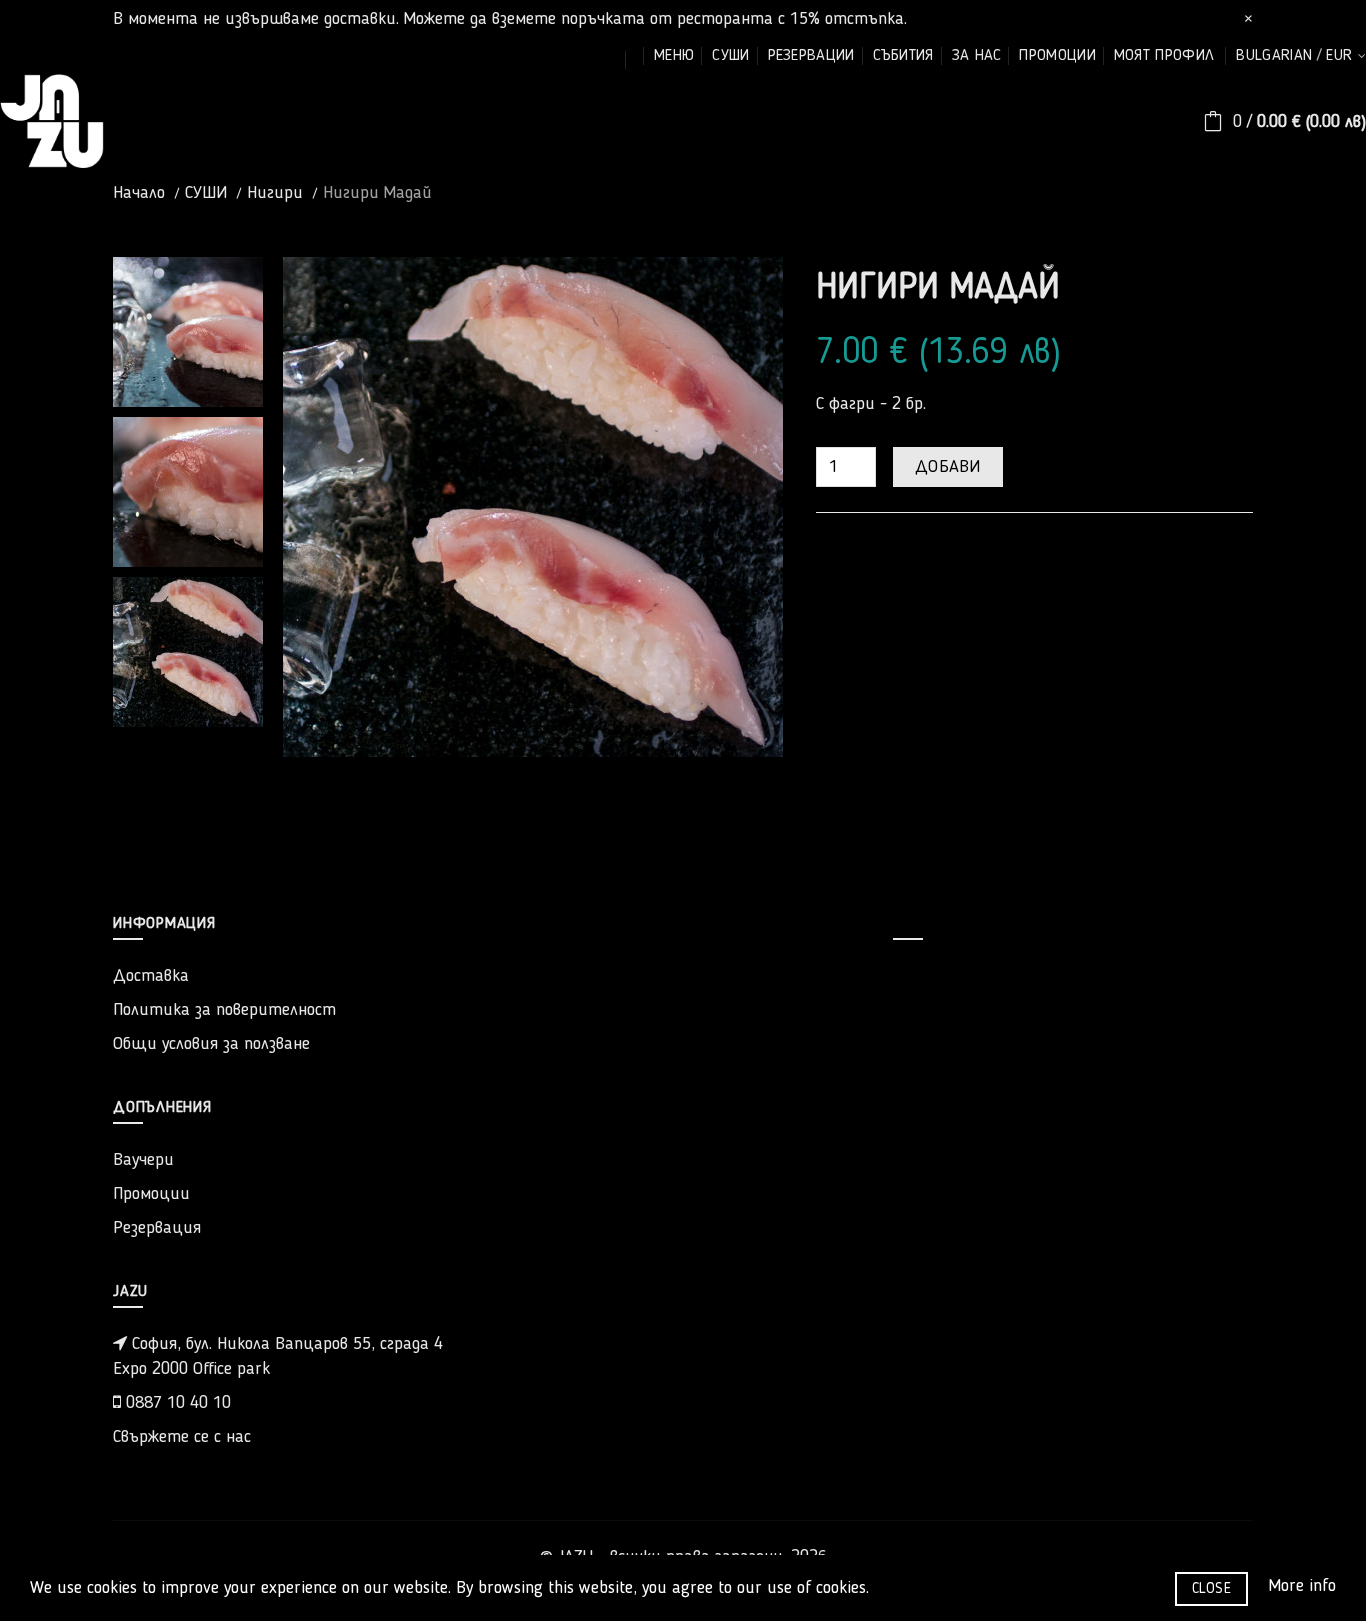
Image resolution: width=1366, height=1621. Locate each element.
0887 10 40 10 (176, 1403)
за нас (977, 56)
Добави (948, 467)
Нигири (275, 193)
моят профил (1164, 56)
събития (903, 56)
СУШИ (206, 193)
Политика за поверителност (224, 1010)
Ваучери (143, 1160)
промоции (1057, 56)
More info (1302, 1586)
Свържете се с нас (182, 1437)
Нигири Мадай (377, 193)
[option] (188, 332)
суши (730, 56)
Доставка (151, 976)
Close (1212, 1589)
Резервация (157, 1228)
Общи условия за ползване (211, 1044)
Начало (139, 193)
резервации (811, 56)
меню (674, 56)
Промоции (151, 1194)
